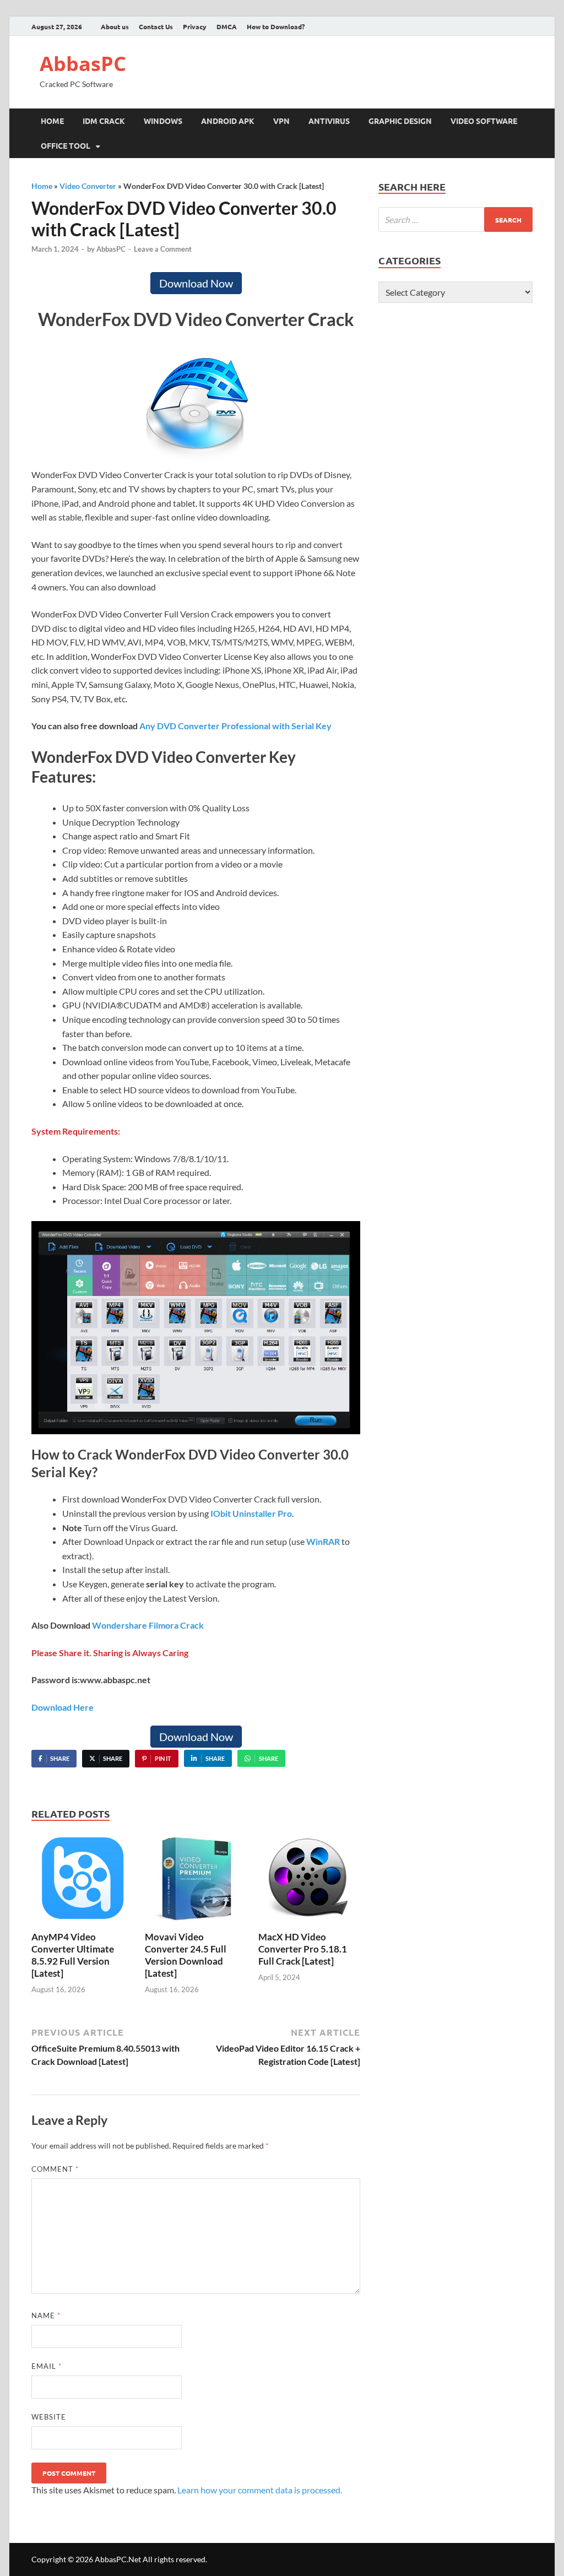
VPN (281, 121)
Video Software (484, 121)
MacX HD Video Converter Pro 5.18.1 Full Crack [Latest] (303, 1949)
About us (115, 26)
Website (49, 2417)
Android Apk (228, 121)
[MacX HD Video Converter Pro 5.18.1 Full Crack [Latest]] (309, 1881)
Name (46, 2315)
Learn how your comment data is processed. (260, 2490)
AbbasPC (83, 64)
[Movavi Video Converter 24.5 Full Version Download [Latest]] (196, 1881)
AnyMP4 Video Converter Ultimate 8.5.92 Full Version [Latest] (73, 1955)
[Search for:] (455, 219)
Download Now (196, 283)
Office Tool (66, 145)
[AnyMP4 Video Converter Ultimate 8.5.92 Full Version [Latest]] (82, 1881)
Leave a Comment (163, 249)
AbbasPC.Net (118, 2559)
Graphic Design (400, 121)
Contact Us (156, 26)
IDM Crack (104, 121)
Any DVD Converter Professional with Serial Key (235, 726)
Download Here (63, 1707)
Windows (163, 121)
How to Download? (276, 26)
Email (47, 2366)
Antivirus (329, 121)
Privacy (195, 26)
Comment (55, 2169)
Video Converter (88, 186)
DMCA (227, 26)
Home (52, 121)
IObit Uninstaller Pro (251, 1513)
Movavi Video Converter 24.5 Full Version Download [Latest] (186, 1955)
